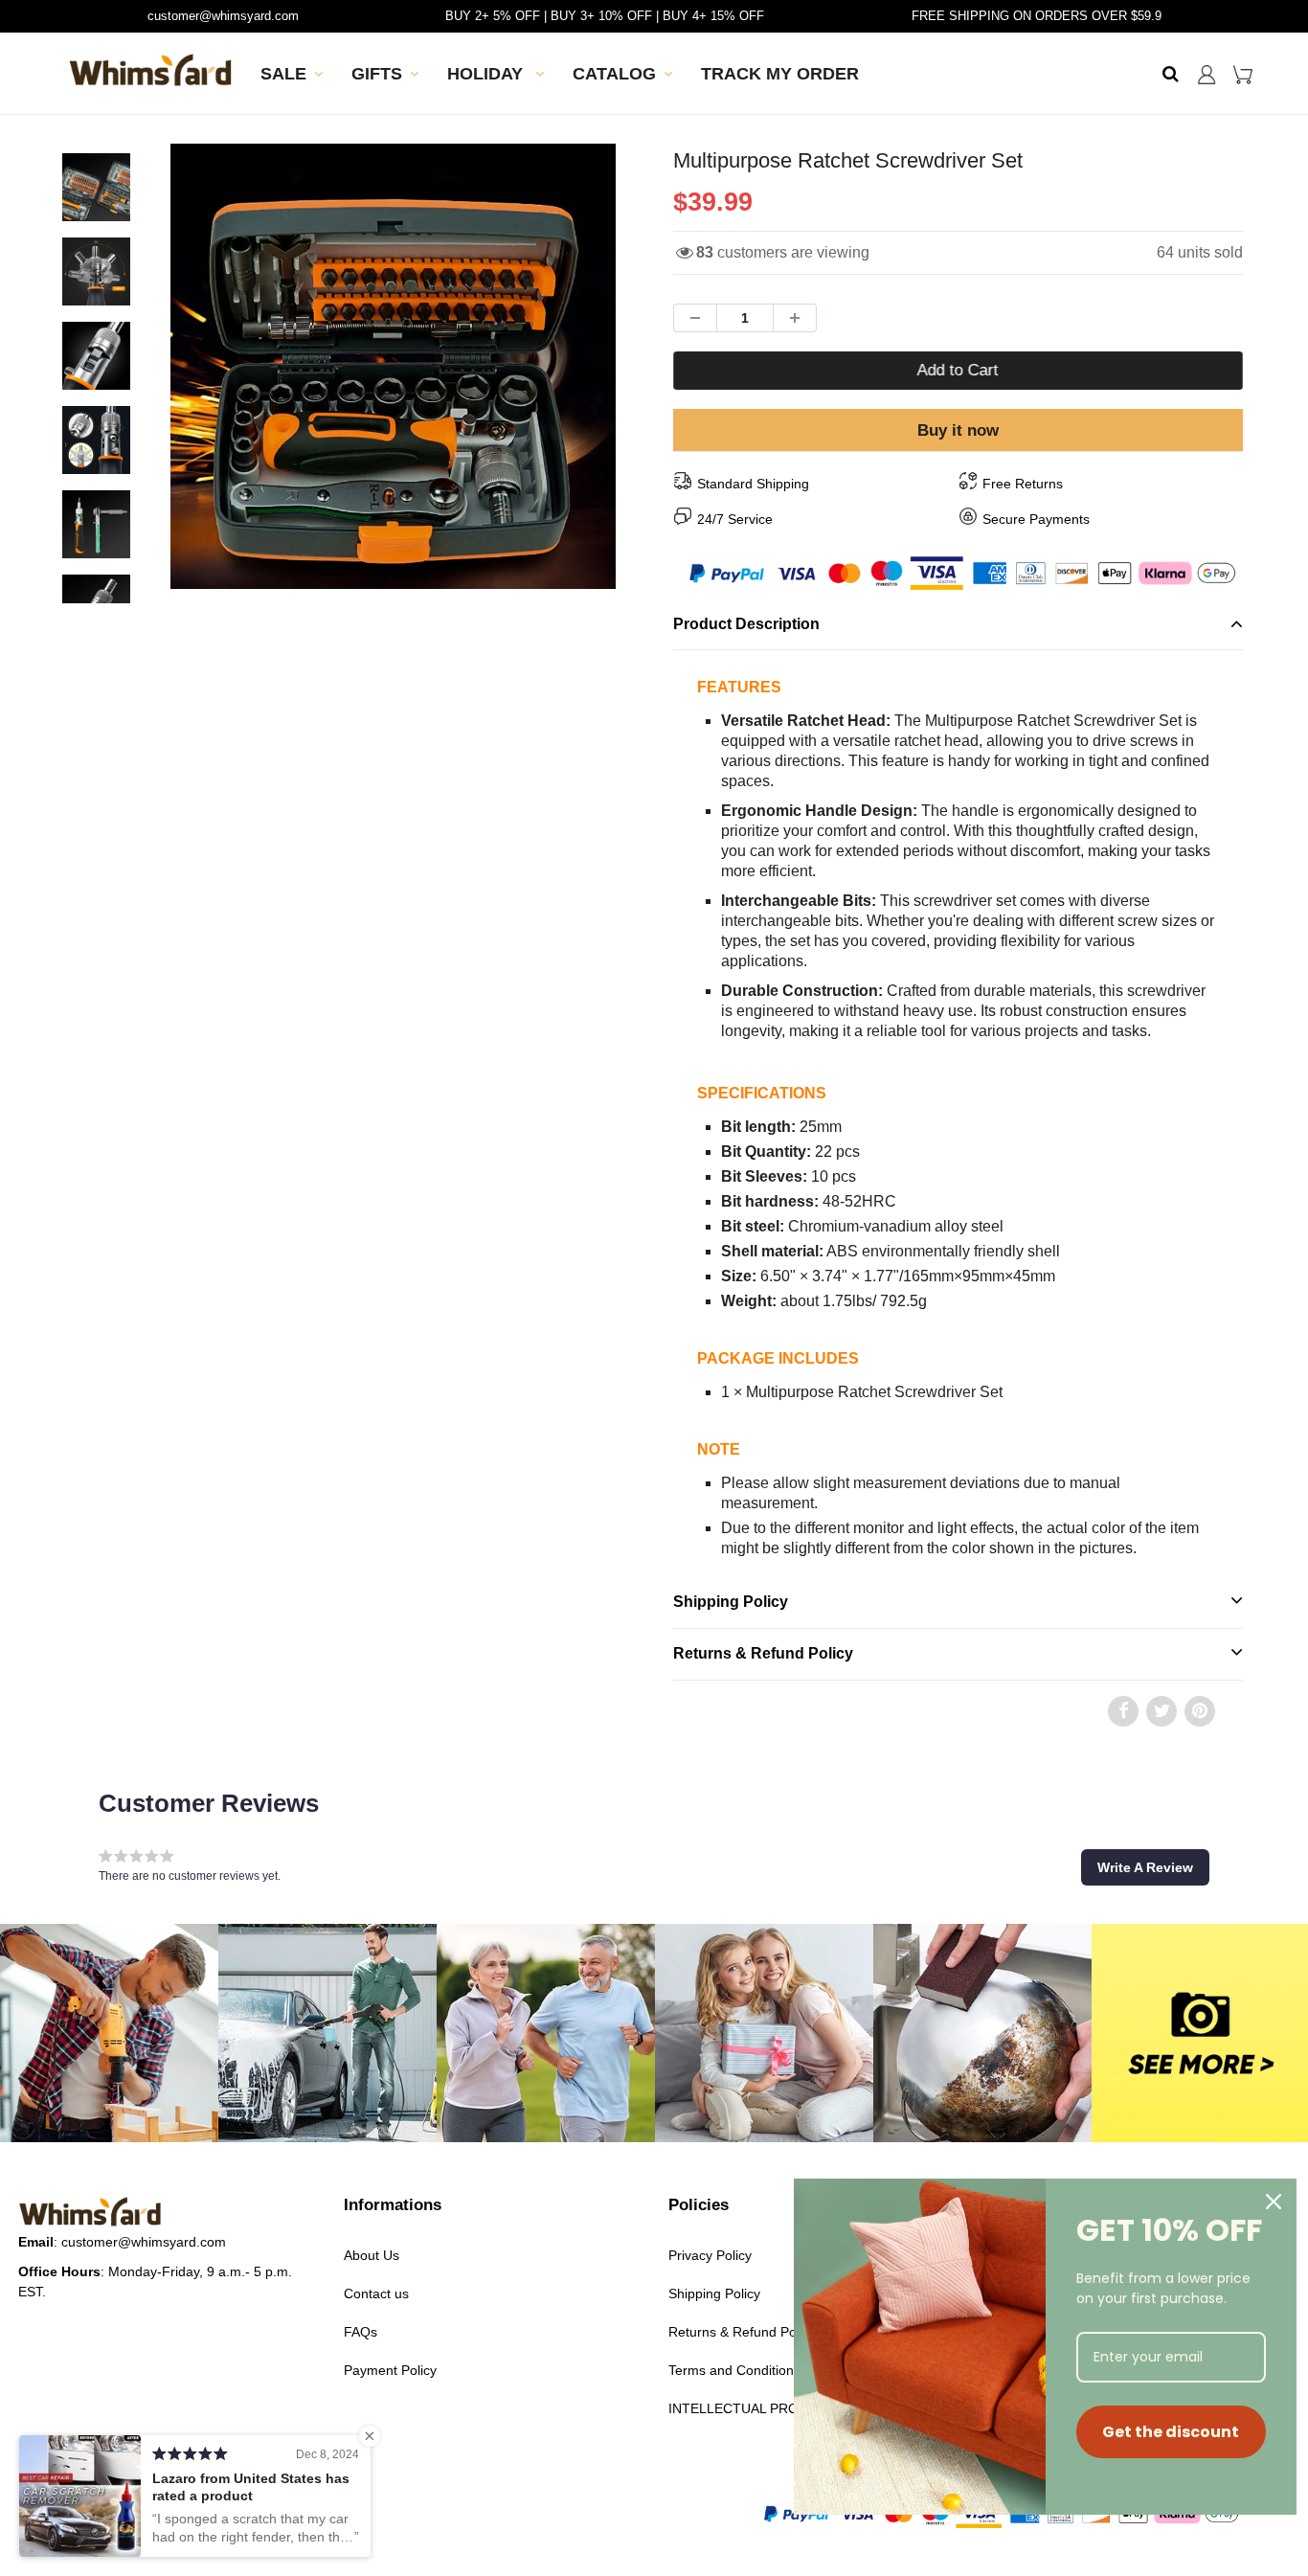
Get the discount (1171, 2432)
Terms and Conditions (734, 2370)
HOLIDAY (487, 74)
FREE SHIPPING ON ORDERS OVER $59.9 (1037, 16)
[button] (1145, 1867)
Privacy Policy (710, 2255)
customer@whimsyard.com (223, 16)
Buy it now (958, 430)
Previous (100, 429)
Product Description (746, 624)
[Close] (1274, 2202)
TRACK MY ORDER (780, 74)
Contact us (376, 2294)
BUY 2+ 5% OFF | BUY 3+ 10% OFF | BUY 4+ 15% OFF (605, 16)
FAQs (361, 2332)
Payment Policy (390, 2370)
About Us (372, 2255)
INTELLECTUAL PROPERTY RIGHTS (783, 2408)
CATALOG (614, 74)
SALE (283, 74)
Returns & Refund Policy (763, 1653)
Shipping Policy (731, 1602)
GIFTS (377, 74)
